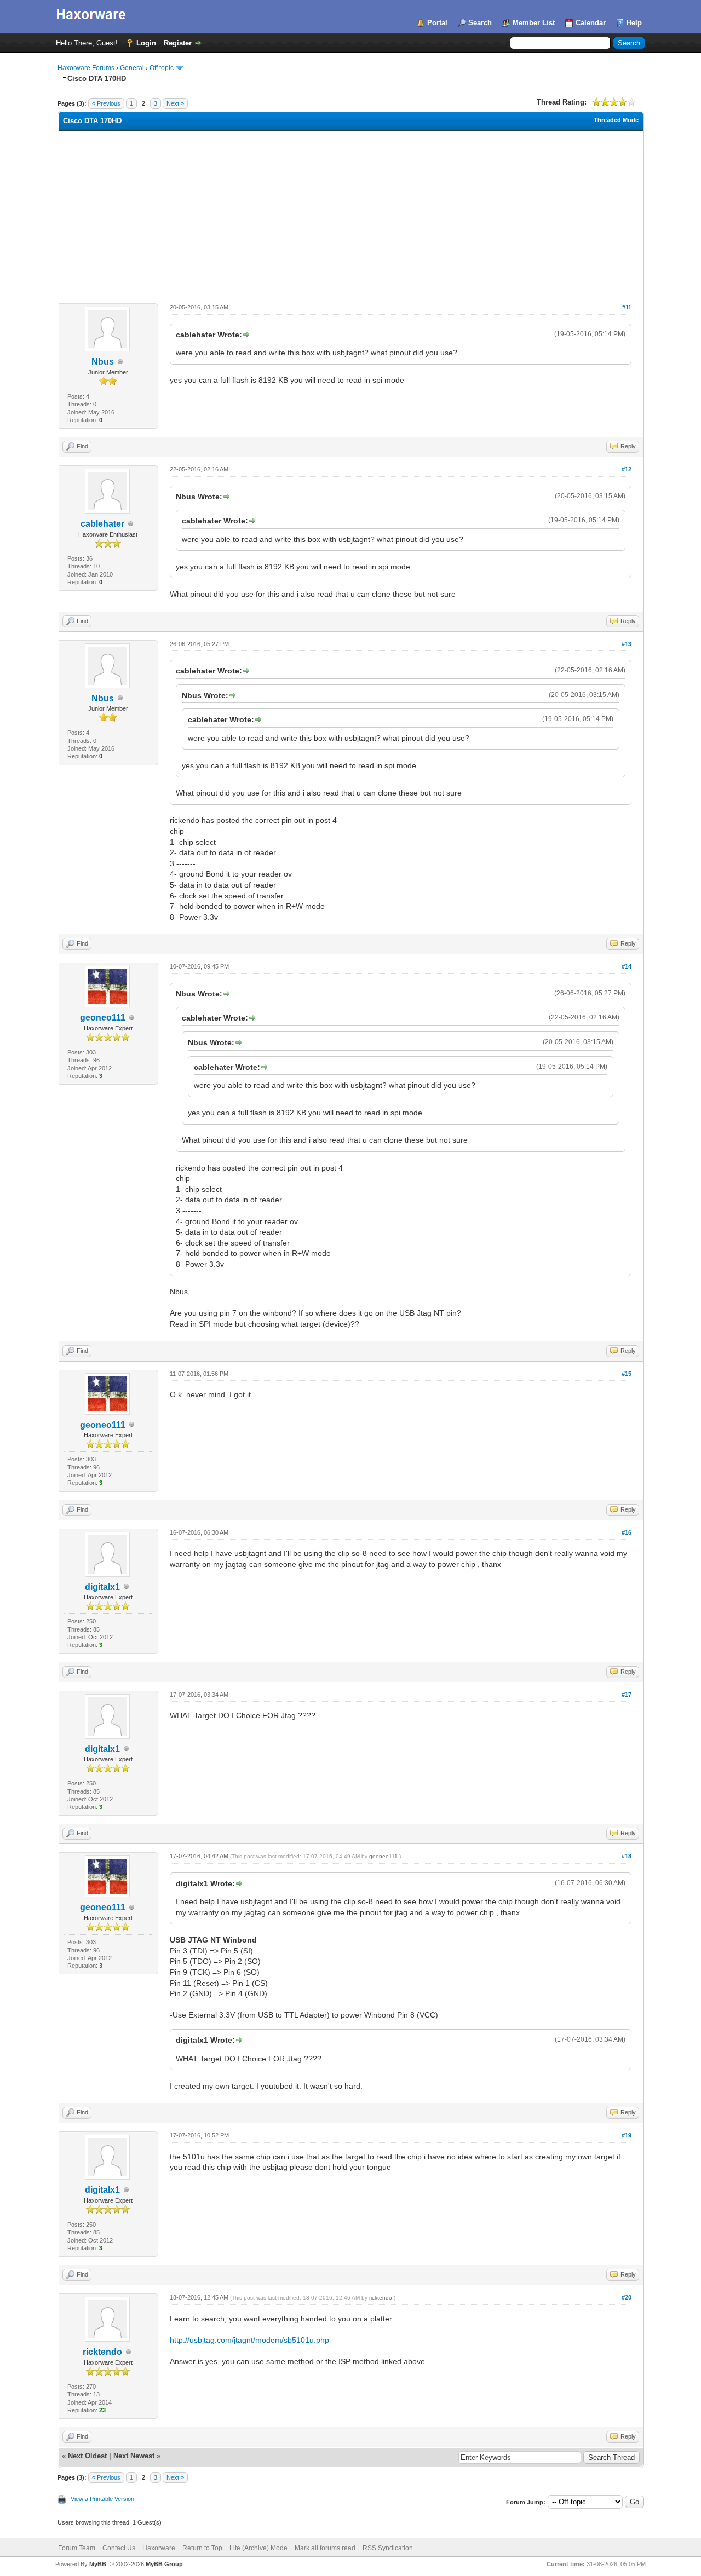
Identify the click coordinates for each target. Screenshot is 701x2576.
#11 (627, 307)
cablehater (102, 524)
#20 (627, 2297)
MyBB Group (164, 2564)
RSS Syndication (388, 2548)
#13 (627, 644)
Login (146, 43)
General (132, 68)
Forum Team (77, 2548)
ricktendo (102, 2352)
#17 (627, 1695)
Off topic (162, 68)
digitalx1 (102, 1587)
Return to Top (202, 2548)
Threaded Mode (616, 120)
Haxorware (159, 2548)
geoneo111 (103, 1018)
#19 (627, 2135)
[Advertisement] (351, 213)
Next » (175, 103)
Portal (437, 23)
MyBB (98, 2564)
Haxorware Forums (86, 68)
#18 (627, 1856)
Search (480, 23)
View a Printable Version (102, 2499)
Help (634, 23)
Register (178, 43)
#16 (627, 1532)
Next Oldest (87, 2456)
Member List (534, 23)
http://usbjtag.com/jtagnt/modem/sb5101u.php (249, 2340)
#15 (627, 1374)
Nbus (103, 362)
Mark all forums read (325, 2548)
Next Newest (134, 2456)
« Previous (106, 103)
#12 (627, 469)
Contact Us (119, 2548)
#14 (627, 966)
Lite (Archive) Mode (258, 2548)
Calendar (591, 23)
